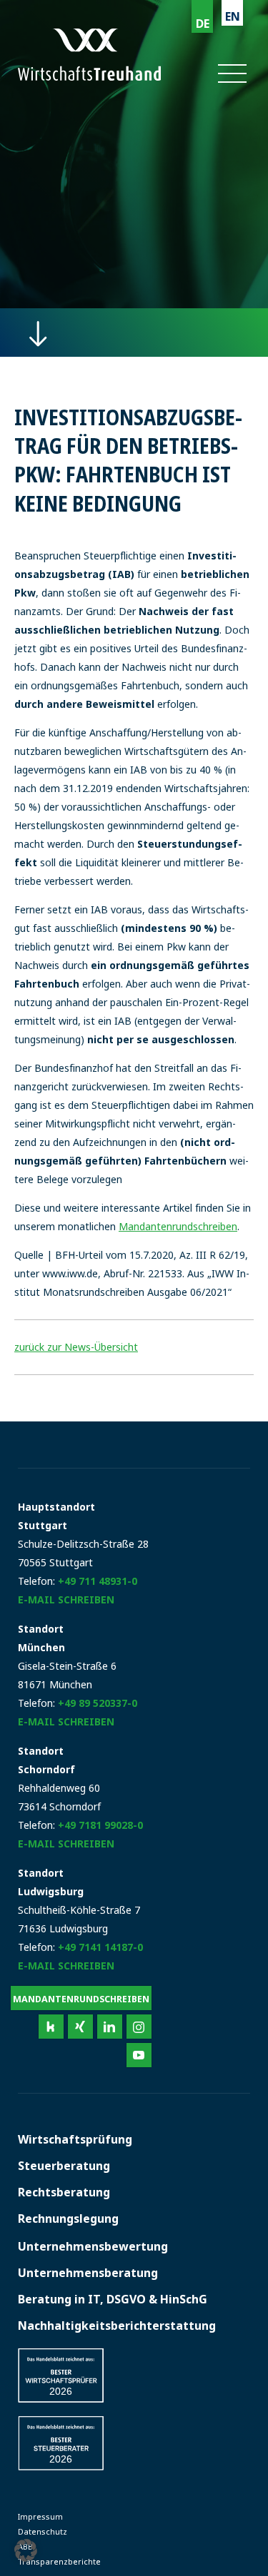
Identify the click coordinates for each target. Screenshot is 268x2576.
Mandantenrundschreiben (178, 1226)
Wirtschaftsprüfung (75, 2139)
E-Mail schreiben (66, 1599)
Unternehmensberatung (88, 2273)
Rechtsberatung (64, 2192)
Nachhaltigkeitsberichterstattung (117, 2326)
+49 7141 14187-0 (100, 1947)
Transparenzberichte (59, 2561)
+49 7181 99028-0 (100, 1825)
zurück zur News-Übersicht (76, 1347)
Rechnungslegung (68, 2218)
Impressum (40, 2516)
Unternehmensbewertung (93, 2246)
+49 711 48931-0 (98, 1581)
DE (203, 24)
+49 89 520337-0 (98, 1703)
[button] (231, 73)
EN (233, 16)
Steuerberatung (64, 2166)
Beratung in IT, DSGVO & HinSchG (113, 2299)
